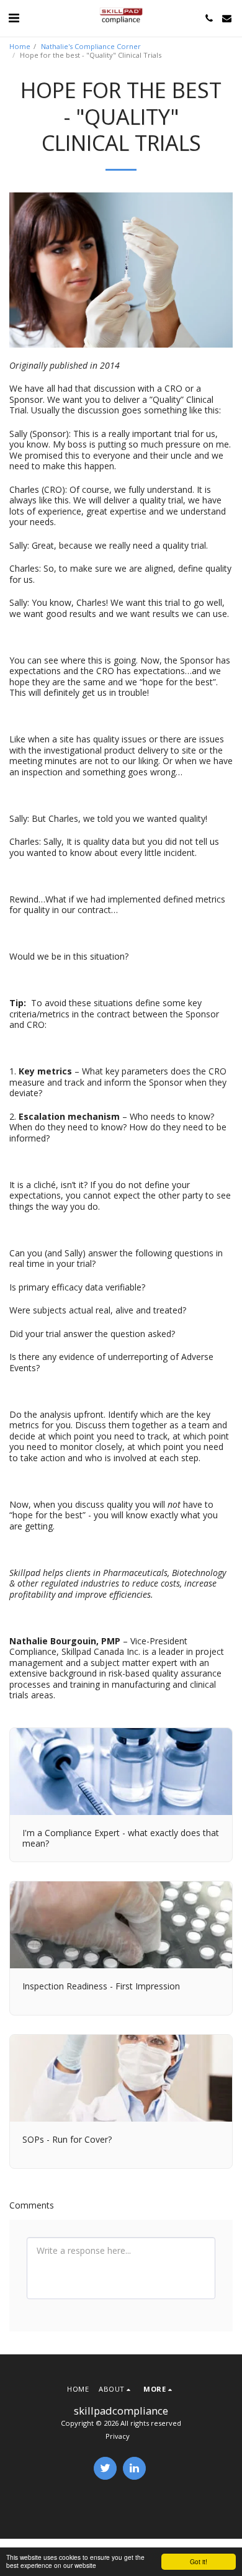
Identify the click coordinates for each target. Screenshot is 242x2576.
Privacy (118, 2436)
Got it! (199, 2561)
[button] (14, 18)
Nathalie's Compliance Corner (91, 46)
